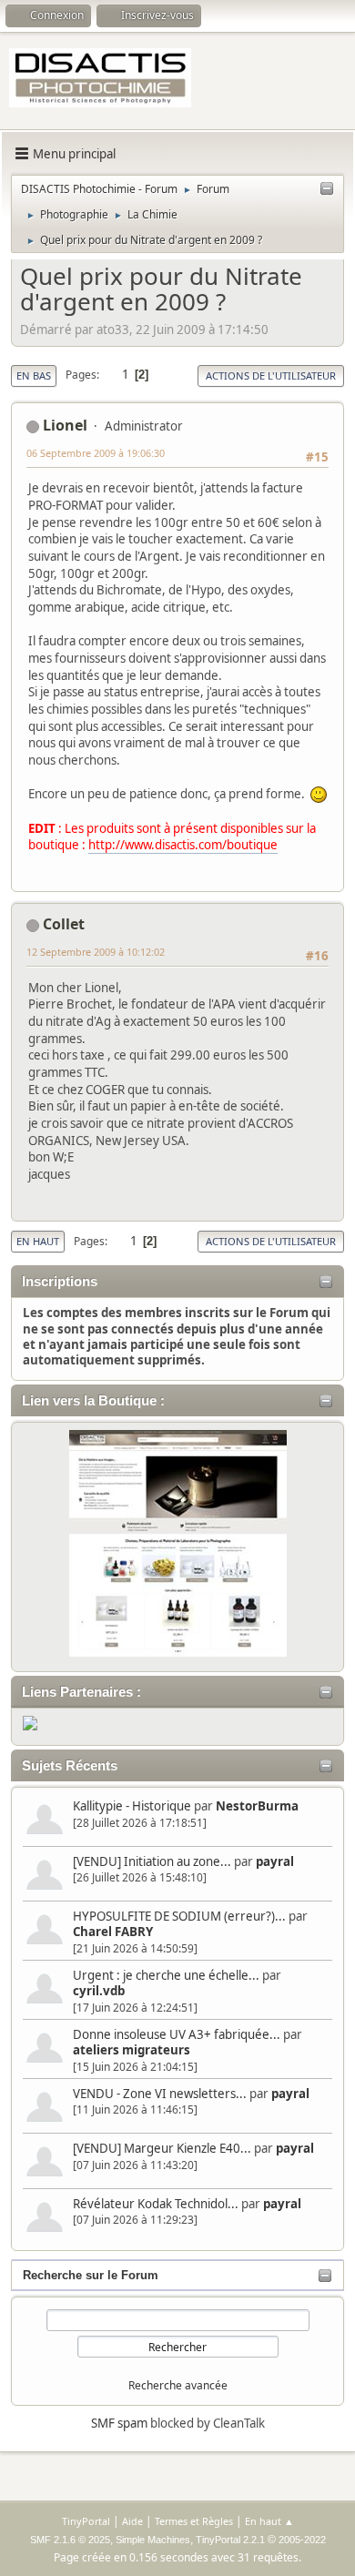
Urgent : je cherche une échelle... (166, 1975)
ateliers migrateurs (132, 2050)
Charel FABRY (113, 1932)
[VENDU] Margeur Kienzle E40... (162, 2148)
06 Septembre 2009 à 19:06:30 (96, 453)
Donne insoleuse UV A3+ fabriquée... (177, 2034)
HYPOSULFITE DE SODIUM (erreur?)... (179, 1916)
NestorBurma (257, 1806)
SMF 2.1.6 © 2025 (70, 2540)
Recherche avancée (178, 2385)
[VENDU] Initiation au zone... (152, 1861)
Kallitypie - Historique (132, 1806)
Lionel (65, 425)
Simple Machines (153, 2540)
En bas (34, 375)
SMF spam (119, 2423)
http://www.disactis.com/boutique (183, 845)
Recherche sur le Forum (91, 2275)
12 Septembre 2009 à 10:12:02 (96, 952)
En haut (38, 1241)
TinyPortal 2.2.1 (230, 2540)
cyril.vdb (99, 1991)
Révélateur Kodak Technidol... (156, 2204)
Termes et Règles (194, 2521)
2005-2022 (302, 2540)
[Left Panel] (327, 189)
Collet (64, 924)
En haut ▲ (269, 2521)
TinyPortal (86, 2521)
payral (275, 1861)
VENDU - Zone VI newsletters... (160, 2094)
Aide (132, 2521)
